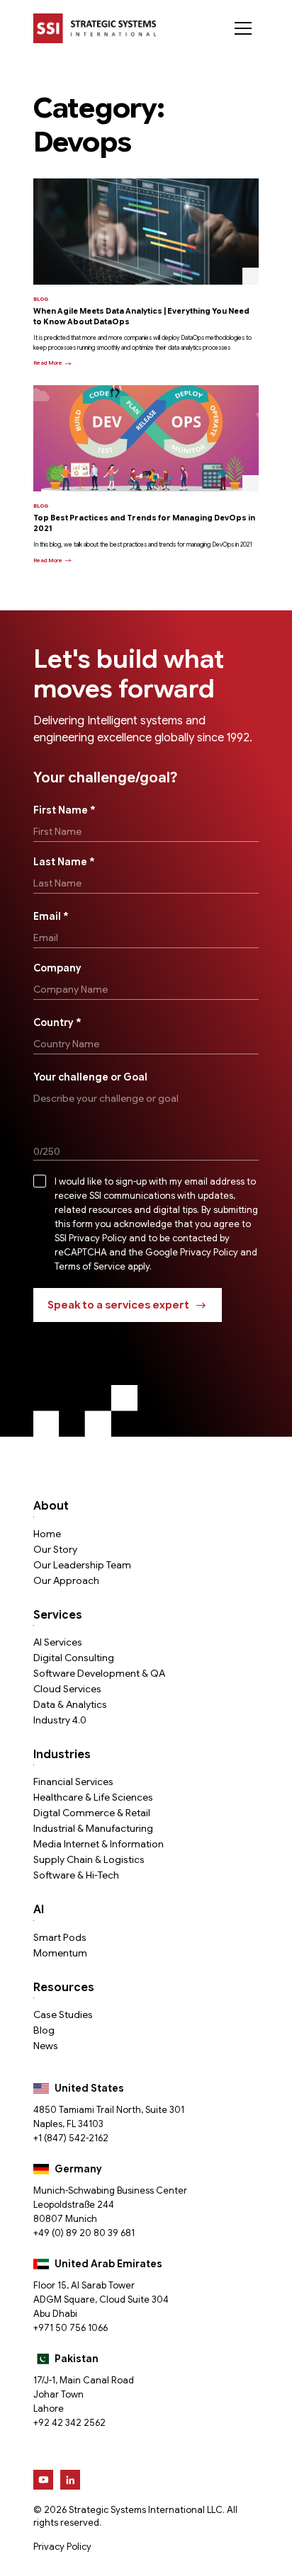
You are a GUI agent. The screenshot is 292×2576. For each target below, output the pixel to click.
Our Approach (66, 1580)
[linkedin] (70, 2480)
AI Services (58, 1642)
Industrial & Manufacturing (93, 1828)
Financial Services (73, 1782)
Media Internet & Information (99, 1844)
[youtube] (43, 2480)
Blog (44, 2030)
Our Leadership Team (82, 1565)
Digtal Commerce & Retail (92, 1813)
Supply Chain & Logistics (89, 1859)
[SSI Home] (95, 28)
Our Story (55, 1549)
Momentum (60, 1953)
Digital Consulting (74, 1658)
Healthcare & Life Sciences (93, 1797)
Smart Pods (60, 1937)
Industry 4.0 (60, 1720)
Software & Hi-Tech (76, 1875)
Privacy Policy (62, 2547)
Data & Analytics (70, 1704)
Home (47, 1534)
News (46, 2046)
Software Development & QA (99, 1673)
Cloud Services (67, 1689)
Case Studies (63, 2014)
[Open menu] (243, 28)
